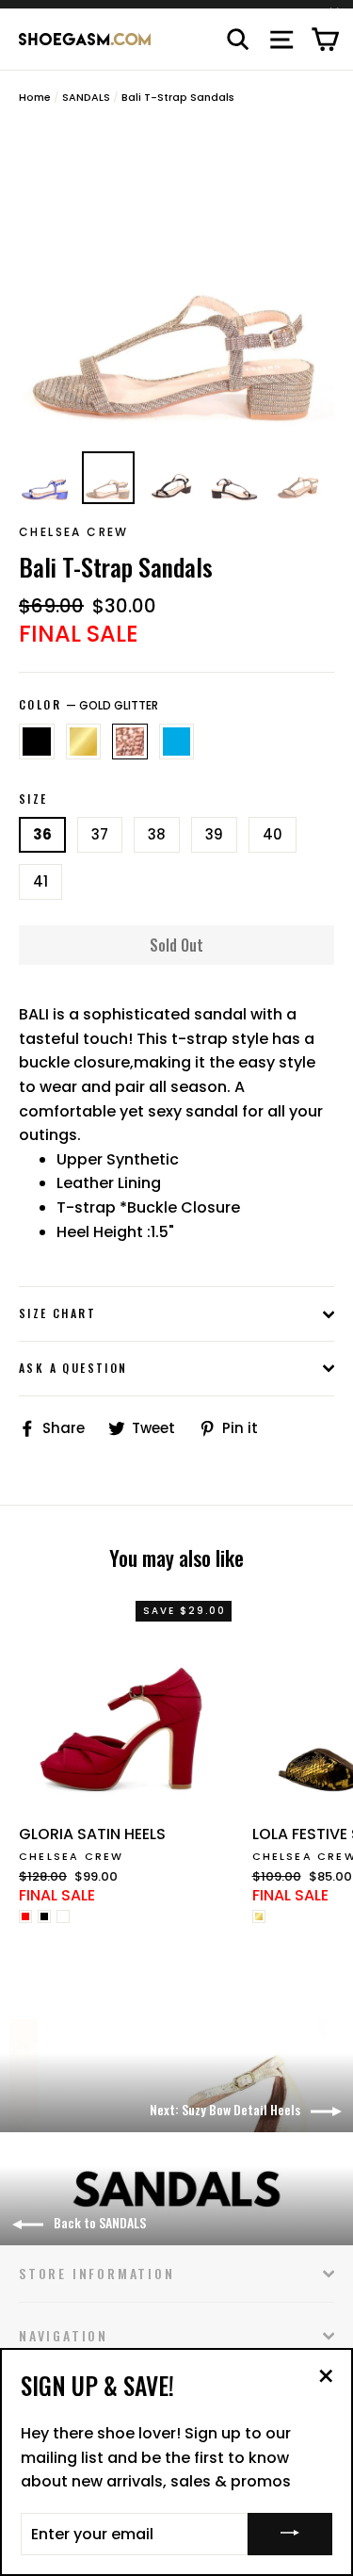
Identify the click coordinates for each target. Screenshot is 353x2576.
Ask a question (73, 1368)
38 (157, 834)
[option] (176, 283)
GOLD (84, 742)
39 (214, 834)
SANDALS (86, 97)
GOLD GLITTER (130, 742)
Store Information (97, 2273)
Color (88, 705)
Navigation (64, 2335)
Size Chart (57, 1313)
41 (40, 881)
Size (33, 799)
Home (35, 97)
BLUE (177, 742)
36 (42, 834)
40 (273, 834)
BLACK (37, 742)
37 (100, 834)
